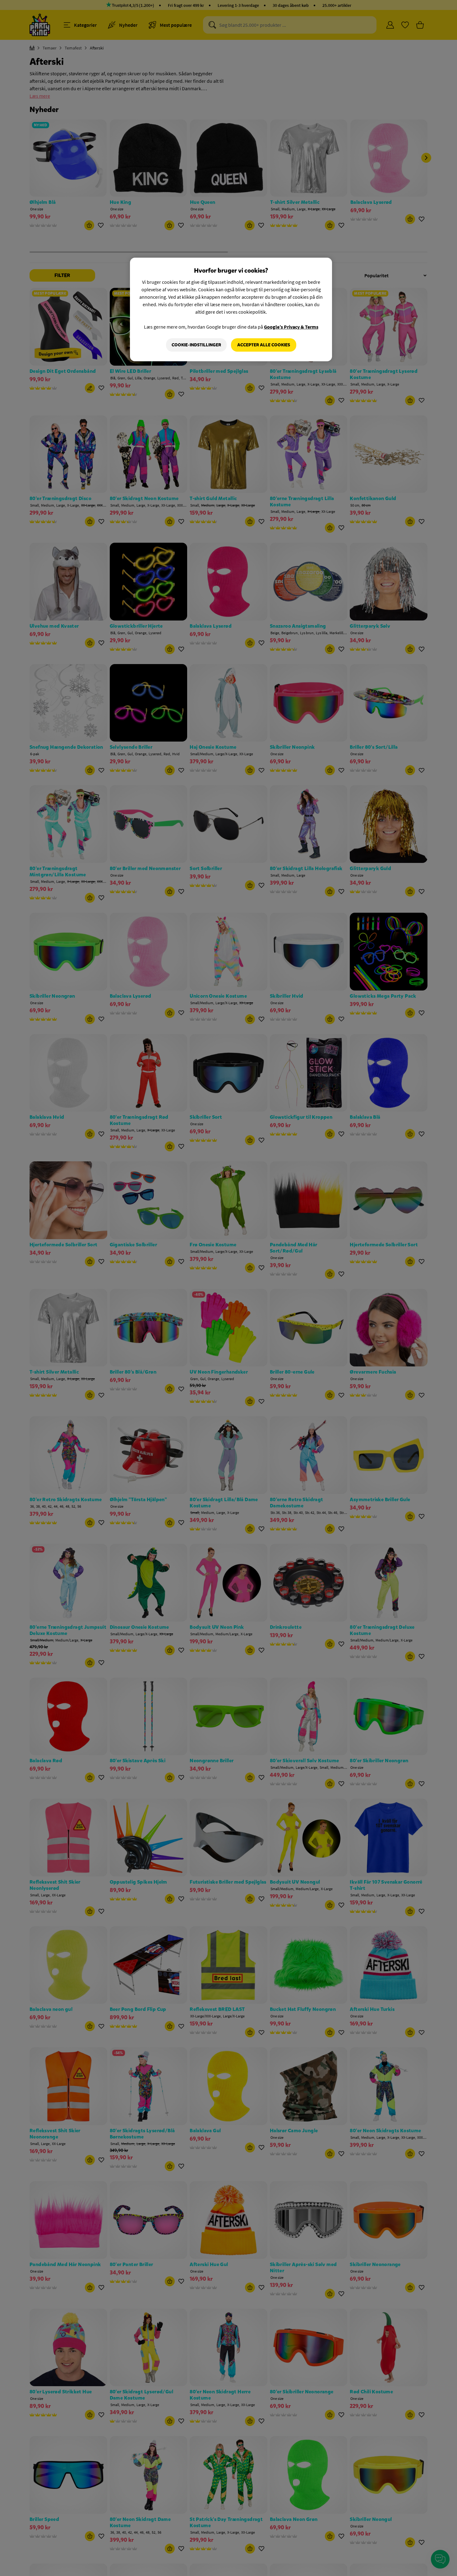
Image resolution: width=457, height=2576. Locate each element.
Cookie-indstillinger (196, 345)
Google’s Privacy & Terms (291, 327)
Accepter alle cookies (264, 345)
